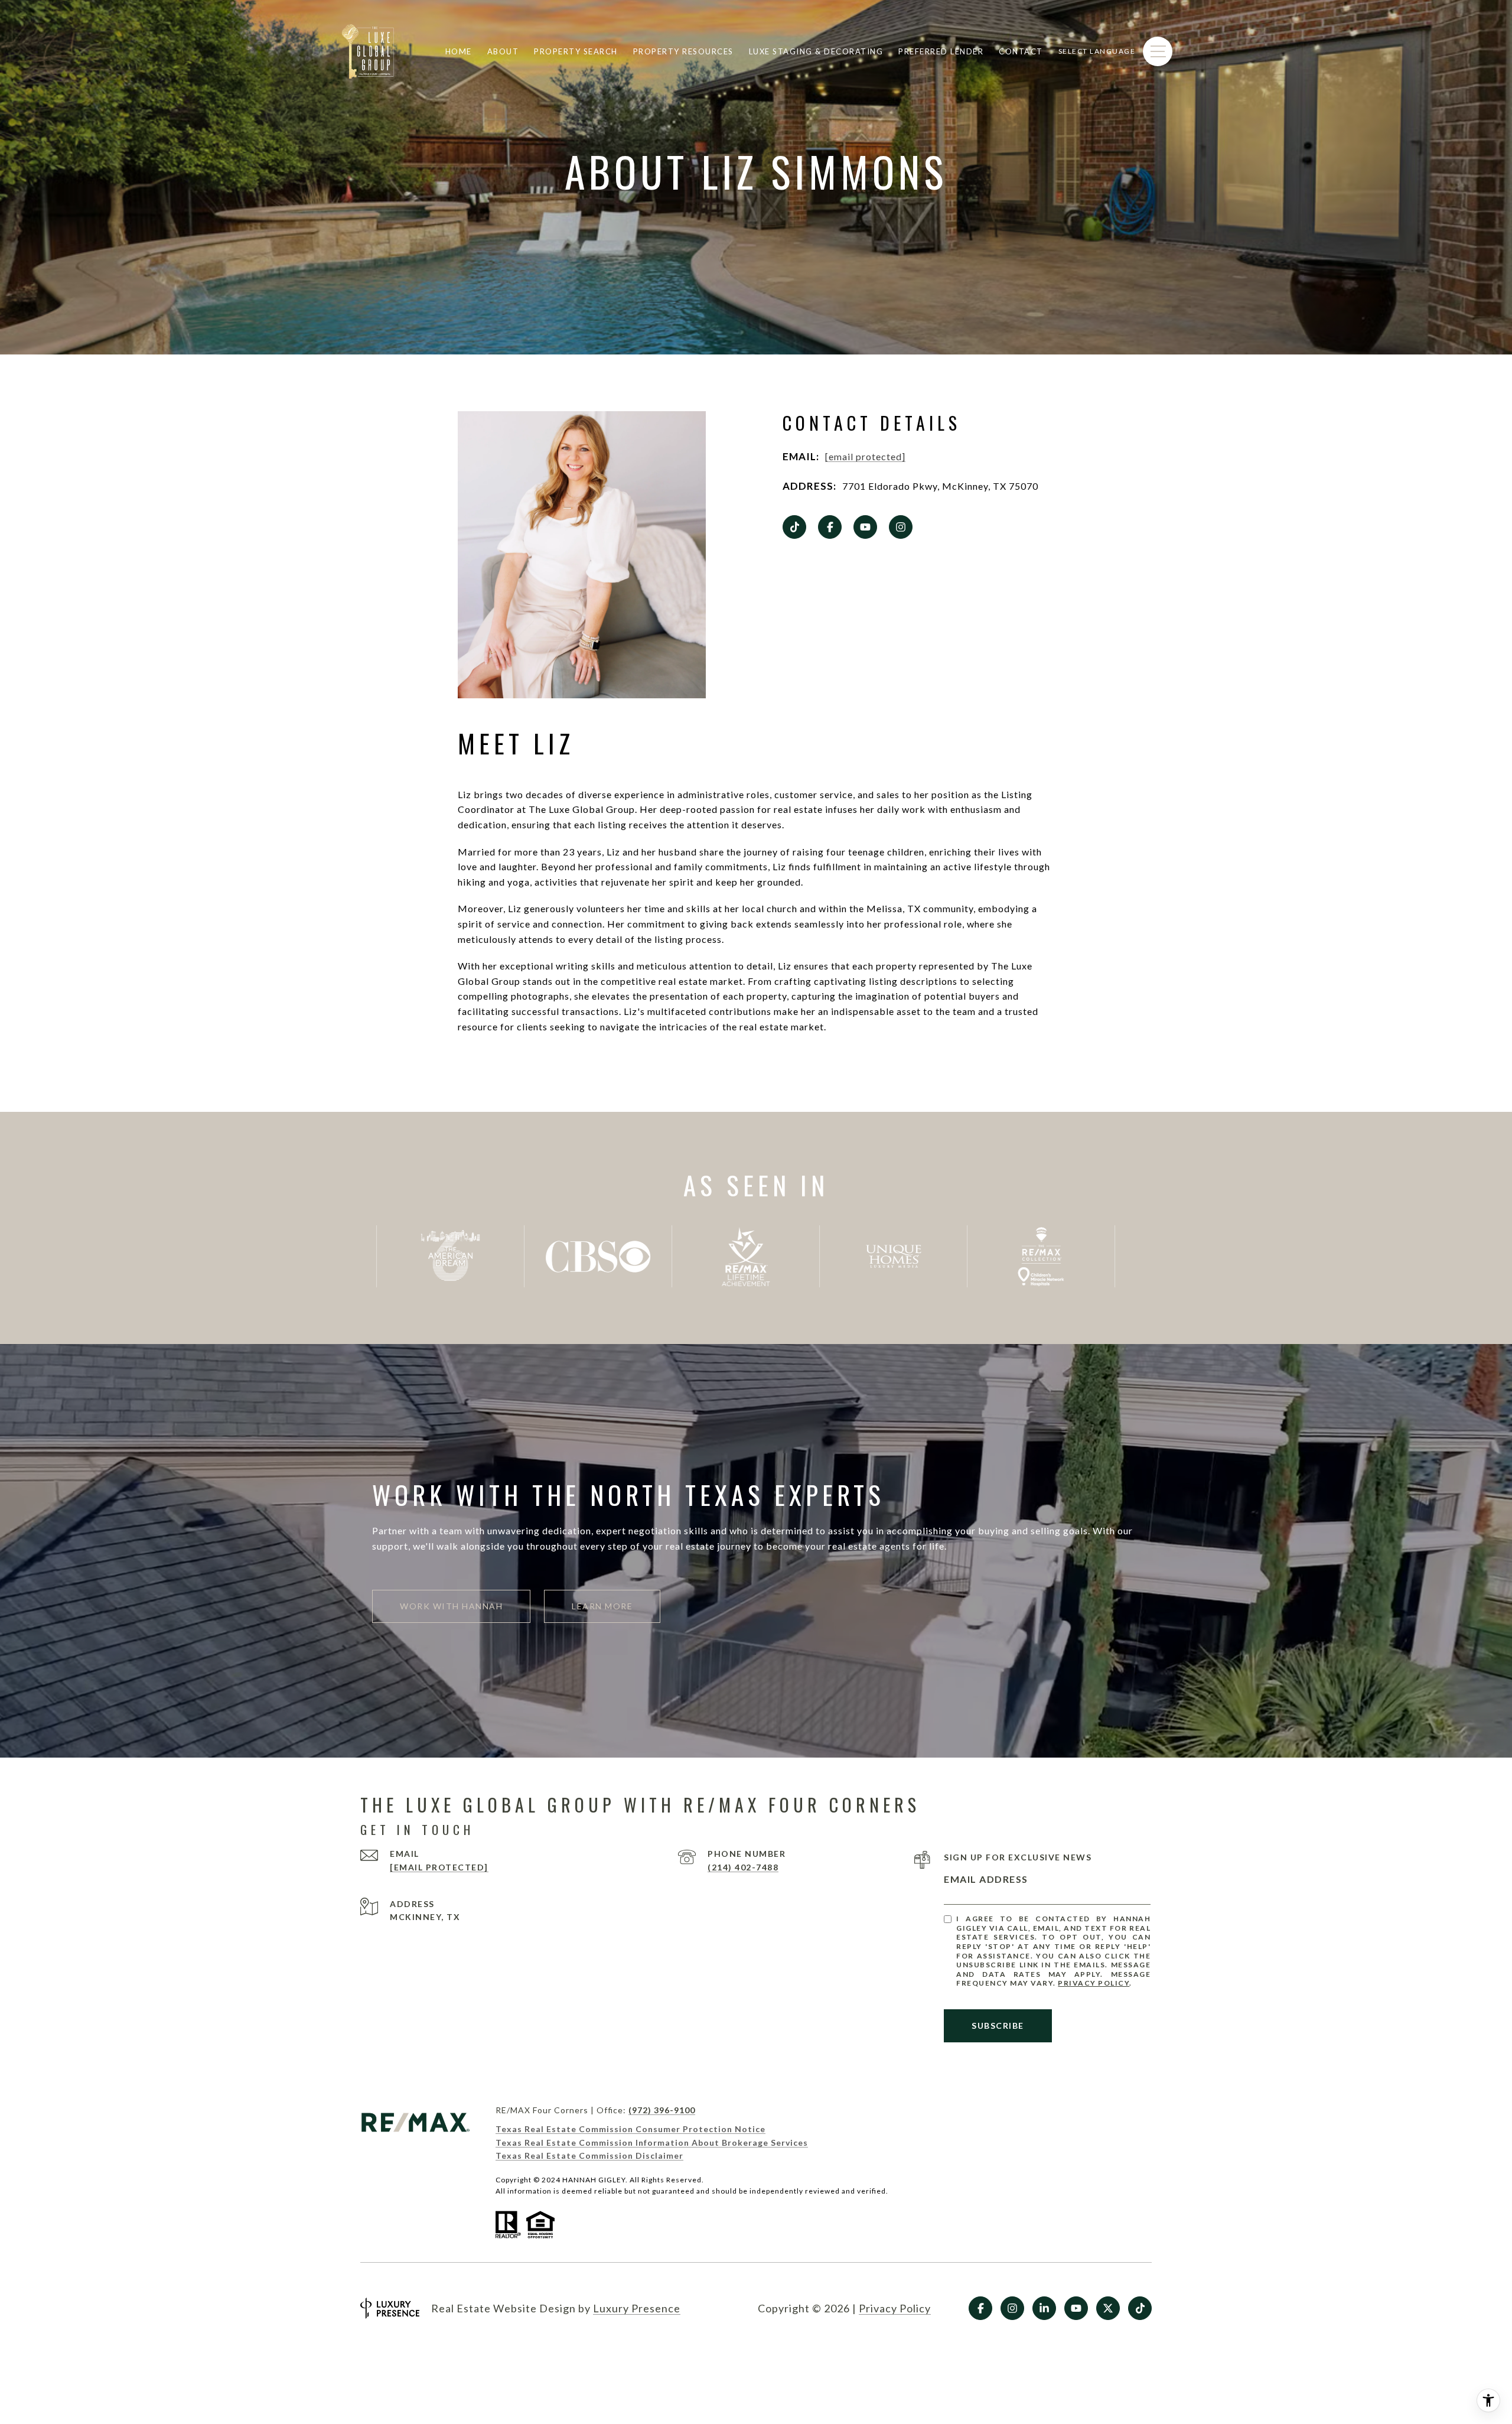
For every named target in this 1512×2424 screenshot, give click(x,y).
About (503, 51)
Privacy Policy (1094, 1983)
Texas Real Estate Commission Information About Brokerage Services (652, 2142)
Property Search (576, 51)
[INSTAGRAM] (901, 527)
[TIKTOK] (794, 527)
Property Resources (683, 51)
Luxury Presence (637, 2308)
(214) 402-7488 (743, 1867)
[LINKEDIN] (1044, 2308)
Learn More (602, 1606)
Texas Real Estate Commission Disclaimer (589, 2155)
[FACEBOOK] (830, 527)
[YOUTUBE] (865, 527)
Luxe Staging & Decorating (816, 51)
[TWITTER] (1108, 2308)
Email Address (986, 1879)
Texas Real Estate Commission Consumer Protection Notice (630, 2129)
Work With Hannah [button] (451, 1606)
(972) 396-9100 (662, 2110)
